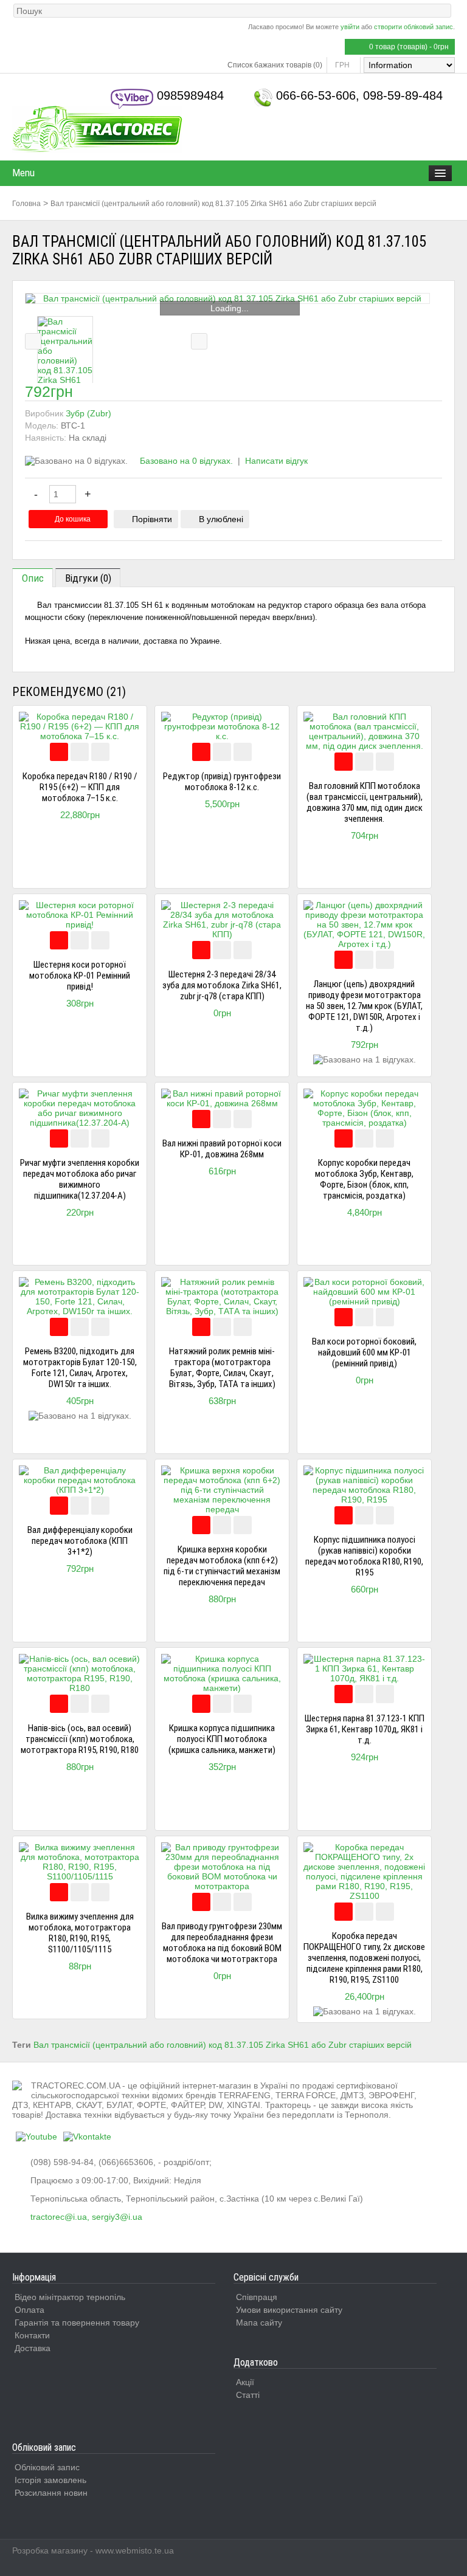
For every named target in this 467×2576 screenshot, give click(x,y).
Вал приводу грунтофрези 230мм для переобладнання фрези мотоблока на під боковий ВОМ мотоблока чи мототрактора (222, 1943)
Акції (245, 2382)
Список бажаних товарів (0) (275, 65)
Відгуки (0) (88, 578)
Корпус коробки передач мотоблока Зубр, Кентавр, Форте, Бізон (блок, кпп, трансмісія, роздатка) (364, 1179)
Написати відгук (276, 461)
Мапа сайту (259, 2323)
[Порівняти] (80, 752)
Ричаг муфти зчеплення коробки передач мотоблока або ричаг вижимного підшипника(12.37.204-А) (80, 1179)
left (33, 341)
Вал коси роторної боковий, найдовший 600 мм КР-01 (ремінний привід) (364, 1352)
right (199, 341)
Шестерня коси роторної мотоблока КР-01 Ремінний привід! (80, 976)
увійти (350, 27)
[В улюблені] (100, 752)
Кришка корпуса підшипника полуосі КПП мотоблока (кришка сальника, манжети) (222, 1739)
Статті (248, 2395)
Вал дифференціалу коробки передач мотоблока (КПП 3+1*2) (80, 1541)
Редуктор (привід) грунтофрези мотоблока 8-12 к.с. (222, 782)
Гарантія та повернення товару (77, 2323)
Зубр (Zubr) (88, 413)
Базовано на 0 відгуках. (186, 461)
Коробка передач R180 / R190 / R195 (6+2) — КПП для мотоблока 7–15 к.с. (80, 787)
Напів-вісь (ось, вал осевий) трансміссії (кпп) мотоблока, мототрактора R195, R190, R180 (80, 1739)
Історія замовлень (50, 2480)
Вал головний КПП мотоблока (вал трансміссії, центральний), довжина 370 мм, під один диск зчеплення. (365, 802)
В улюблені (221, 519)
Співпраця (257, 2297)
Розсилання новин (51, 2493)
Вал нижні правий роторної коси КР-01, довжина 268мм (222, 1149)
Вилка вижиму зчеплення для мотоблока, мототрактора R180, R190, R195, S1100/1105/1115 (80, 1933)
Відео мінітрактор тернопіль (70, 2297)
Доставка (33, 2348)
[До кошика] (59, 752)
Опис (33, 578)
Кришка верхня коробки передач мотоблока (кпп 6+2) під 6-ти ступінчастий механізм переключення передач (222, 1566)
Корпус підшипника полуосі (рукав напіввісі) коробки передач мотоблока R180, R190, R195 (364, 1556)
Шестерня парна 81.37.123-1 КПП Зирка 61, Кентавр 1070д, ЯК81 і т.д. (365, 1729)
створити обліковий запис (413, 27)
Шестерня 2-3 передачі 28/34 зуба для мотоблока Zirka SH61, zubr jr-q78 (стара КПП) (222, 985)
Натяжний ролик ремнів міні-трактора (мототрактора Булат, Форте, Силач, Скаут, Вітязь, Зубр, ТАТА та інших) (222, 1368)
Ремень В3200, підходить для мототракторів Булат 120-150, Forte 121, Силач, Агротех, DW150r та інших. (80, 1368)
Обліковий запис (47, 2467)
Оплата (29, 2310)
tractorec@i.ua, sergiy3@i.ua (86, 2217)
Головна (26, 204)
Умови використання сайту (289, 2310)
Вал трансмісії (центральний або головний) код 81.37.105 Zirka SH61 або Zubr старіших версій (213, 204)
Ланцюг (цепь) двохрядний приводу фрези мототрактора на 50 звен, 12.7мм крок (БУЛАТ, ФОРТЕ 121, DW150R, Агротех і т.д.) (364, 1006)
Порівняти (152, 519)
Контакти (32, 2335)
